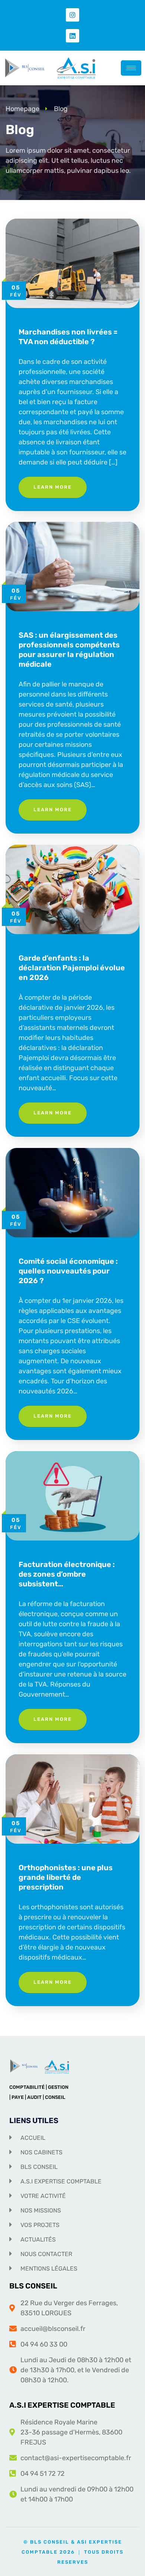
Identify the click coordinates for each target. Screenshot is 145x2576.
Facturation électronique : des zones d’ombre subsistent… (67, 1574)
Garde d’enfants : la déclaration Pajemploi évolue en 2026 (72, 968)
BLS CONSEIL (33, 2286)
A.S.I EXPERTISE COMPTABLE (62, 2405)
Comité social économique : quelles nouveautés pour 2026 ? (68, 1271)
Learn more (53, 487)
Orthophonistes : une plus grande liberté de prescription (66, 1877)
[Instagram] (72, 15)
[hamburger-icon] (131, 68)
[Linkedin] (72, 36)
